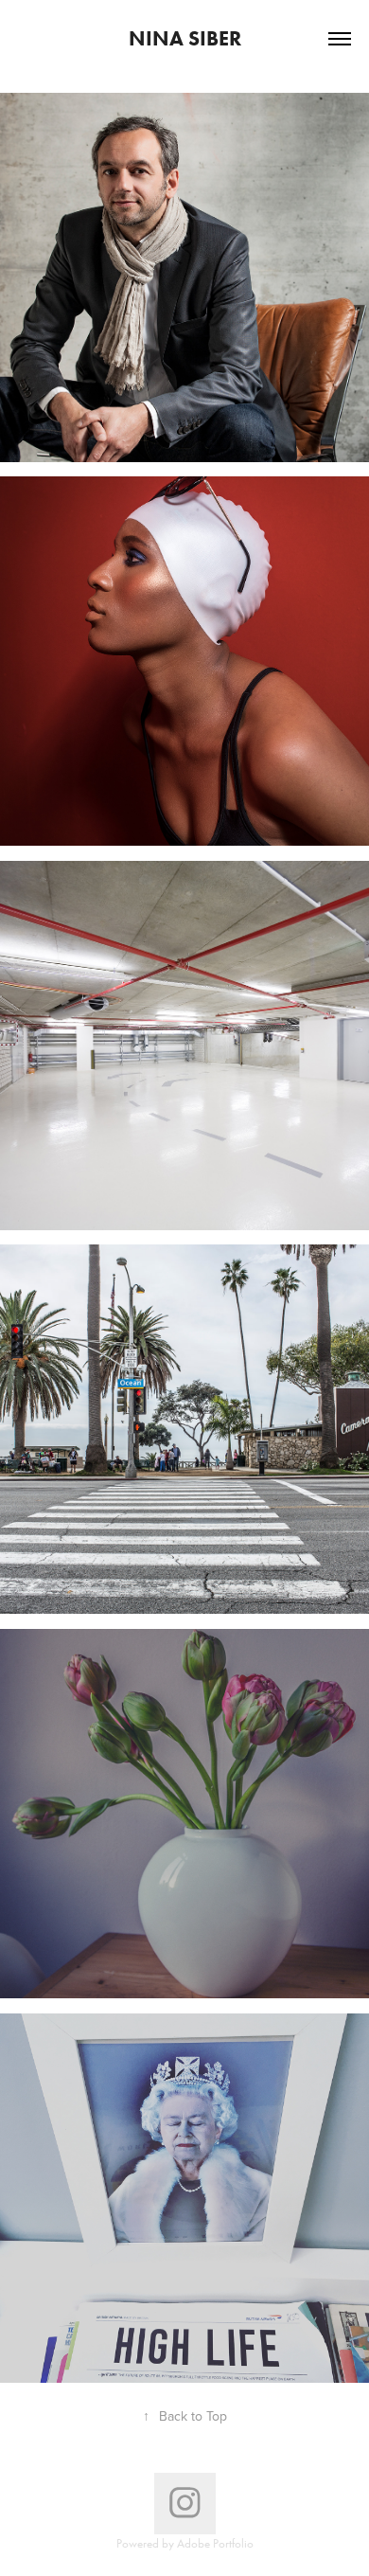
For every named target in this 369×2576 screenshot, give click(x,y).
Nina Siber (185, 38)
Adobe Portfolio (215, 2543)
